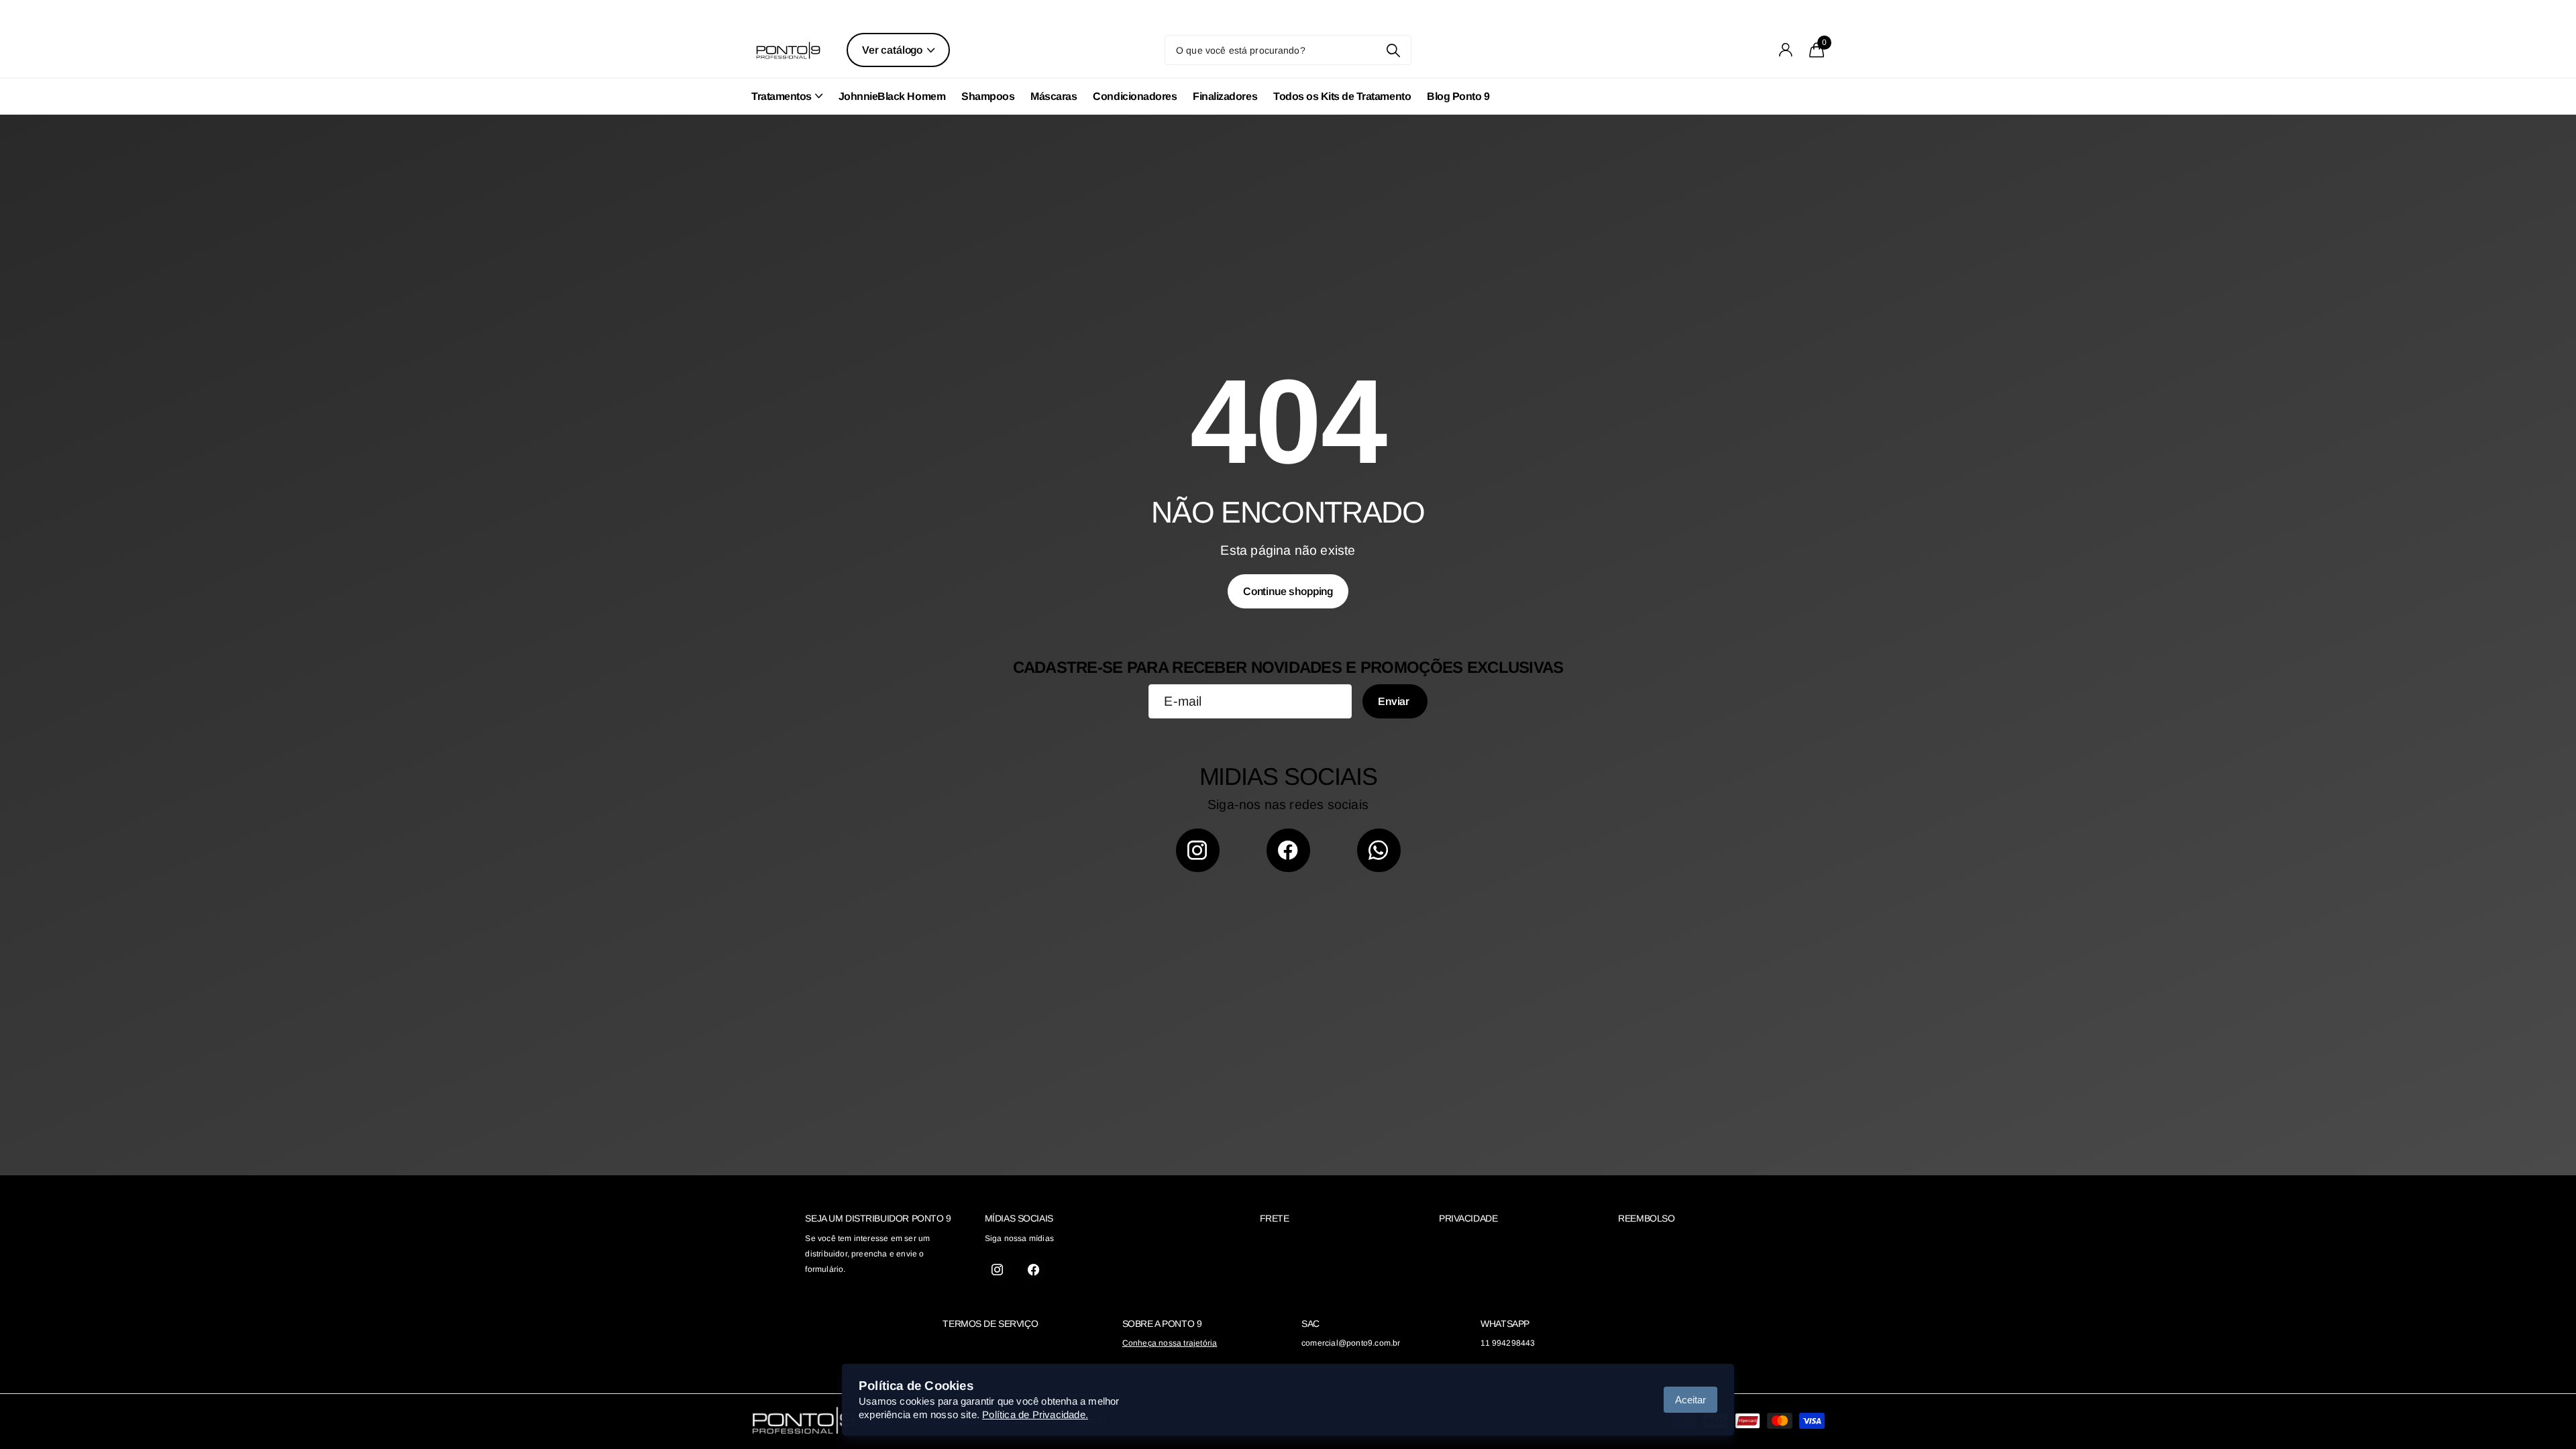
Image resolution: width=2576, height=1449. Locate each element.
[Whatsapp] (1379, 850)
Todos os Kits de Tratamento (1342, 96)
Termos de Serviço (990, 1324)
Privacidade (1468, 1218)
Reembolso (1646, 1218)
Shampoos (988, 96)
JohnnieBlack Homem (892, 96)
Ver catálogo (894, 50)
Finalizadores (1225, 96)
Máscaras (1054, 96)
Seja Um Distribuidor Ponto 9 (878, 1218)
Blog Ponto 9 (1458, 96)
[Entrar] (1786, 50)
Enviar (1395, 701)
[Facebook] (1288, 850)
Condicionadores (1135, 96)
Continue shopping (1288, 591)
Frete (1275, 1218)
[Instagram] (1198, 850)
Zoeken (1393, 50)
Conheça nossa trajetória (1170, 1343)
